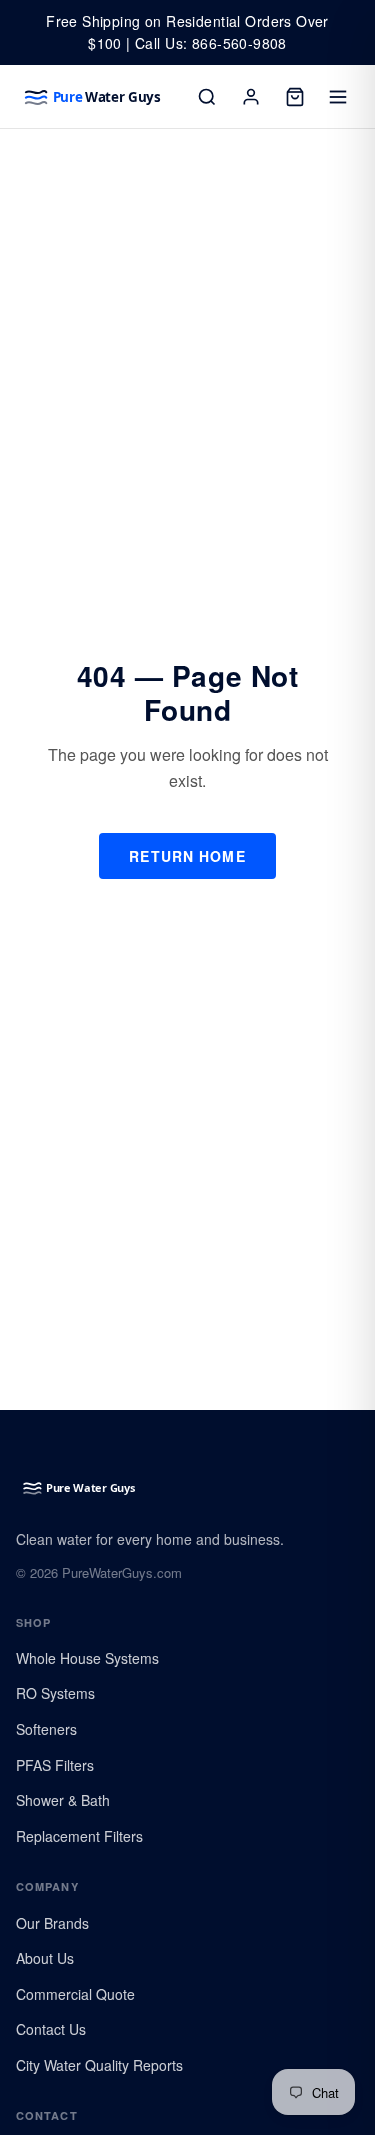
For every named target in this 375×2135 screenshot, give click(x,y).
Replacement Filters (79, 1836)
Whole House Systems (87, 1658)
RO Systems (55, 1693)
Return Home (187, 856)
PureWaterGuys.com (122, 1572)
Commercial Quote (75, 1994)
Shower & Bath (63, 1800)
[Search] (207, 97)
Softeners (46, 1729)
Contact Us (51, 2029)
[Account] (251, 97)
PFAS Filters (55, 1765)
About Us (45, 1958)
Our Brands (52, 1923)
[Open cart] (295, 97)
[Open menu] (339, 97)
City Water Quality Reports (99, 2065)
